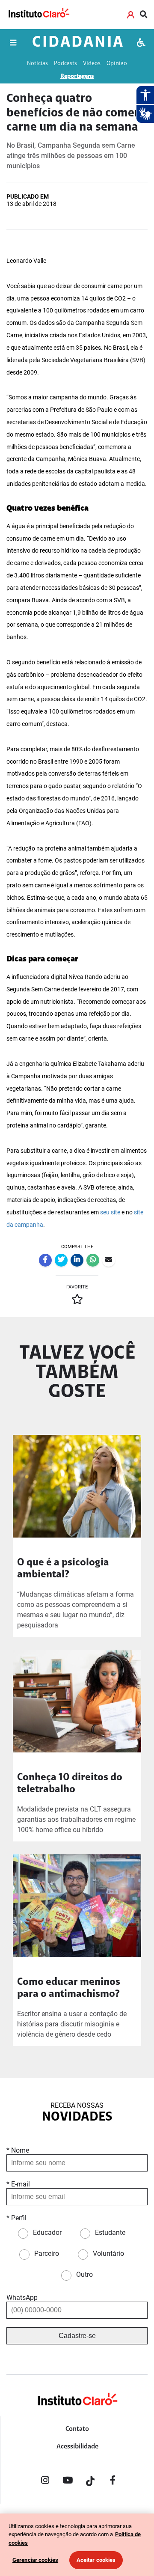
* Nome (18, 2150)
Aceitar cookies (96, 2560)
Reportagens (77, 76)
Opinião (117, 64)
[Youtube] (68, 2482)
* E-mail (18, 2184)
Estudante (110, 2232)
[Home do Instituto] (38, 15)
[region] (77, 2545)
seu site (110, 1212)
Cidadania (78, 43)
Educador (47, 2232)
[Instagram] (45, 2482)
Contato (77, 2429)
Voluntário (108, 2253)
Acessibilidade (77, 2447)
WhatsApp (22, 2298)
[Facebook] (113, 2482)
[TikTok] (90, 2482)
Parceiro (47, 2253)
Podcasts (65, 64)
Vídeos (92, 64)
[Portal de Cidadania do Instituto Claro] (77, 2413)
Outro (84, 2274)
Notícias (37, 64)
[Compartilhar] (45, 1260)
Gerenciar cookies (35, 2560)
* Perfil (16, 2218)
